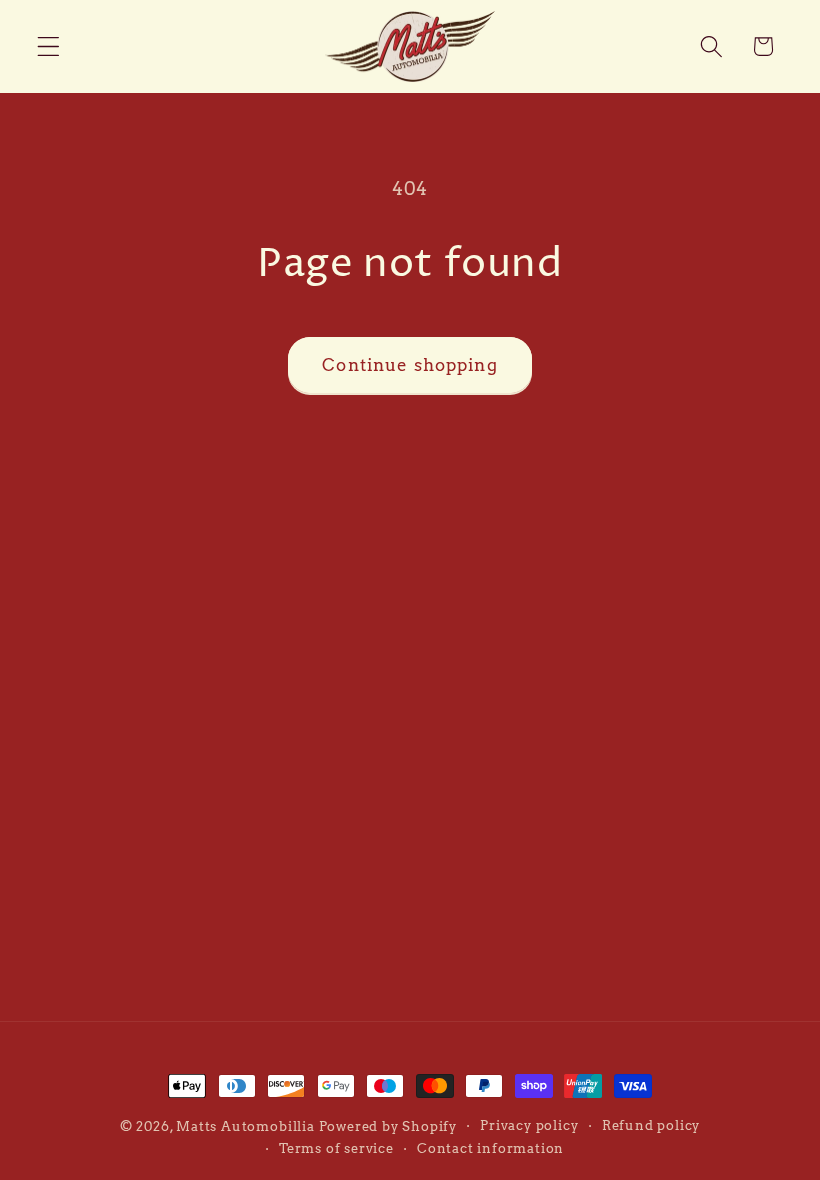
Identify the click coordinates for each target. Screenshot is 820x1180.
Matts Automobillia (245, 1126)
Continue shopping (410, 364)
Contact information (490, 1148)
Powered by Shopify (388, 1126)
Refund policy (651, 1125)
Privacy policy (529, 1125)
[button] (48, 46)
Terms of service (336, 1148)
